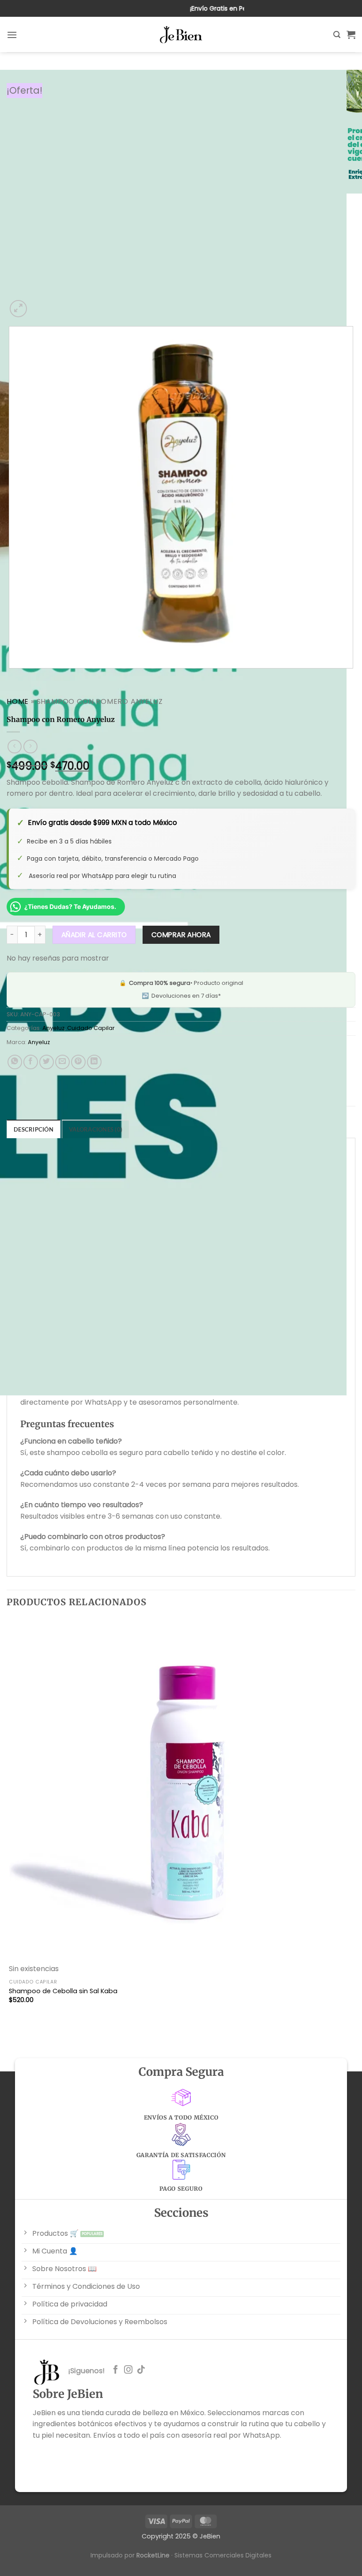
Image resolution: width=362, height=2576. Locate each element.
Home (18, 701)
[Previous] (11, 677)
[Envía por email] (62, 1062)
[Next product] (14, 747)
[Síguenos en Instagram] (128, 2370)
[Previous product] (30, 747)
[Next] (40, 304)
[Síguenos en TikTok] (141, 2370)
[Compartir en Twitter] (47, 1062)
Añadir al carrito (94, 935)
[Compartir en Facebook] (31, 1062)
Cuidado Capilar (91, 1028)
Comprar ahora (181, 935)
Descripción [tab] (34, 1129)
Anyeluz (53, 1028)
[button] (12, 35)
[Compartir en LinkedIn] (94, 1062)
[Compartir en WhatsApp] (15, 1062)
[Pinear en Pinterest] (78, 1062)
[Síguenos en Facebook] (115, 2370)
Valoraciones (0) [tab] (96, 1129)
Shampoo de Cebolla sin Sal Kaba (63, 1991)
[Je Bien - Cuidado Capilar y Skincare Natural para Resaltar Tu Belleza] (181, 35)
